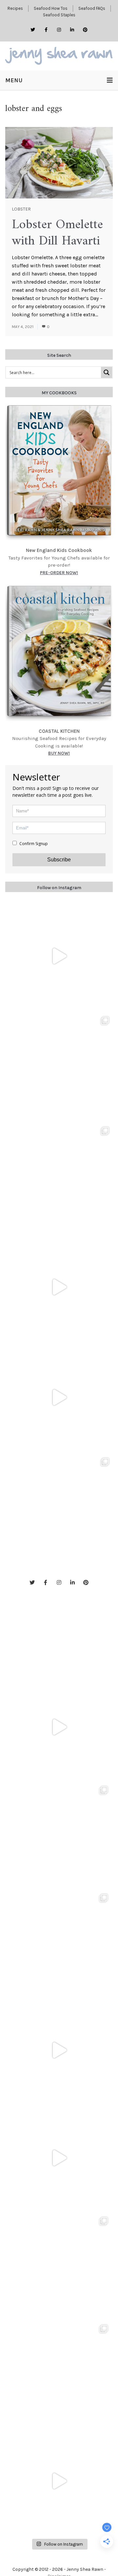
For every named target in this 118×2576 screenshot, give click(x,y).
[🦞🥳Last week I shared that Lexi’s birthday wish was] (59, 1397)
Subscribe (59, 860)
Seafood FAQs (92, 8)
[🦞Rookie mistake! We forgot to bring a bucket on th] (59, 1287)
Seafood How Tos (51, 8)
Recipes (15, 8)
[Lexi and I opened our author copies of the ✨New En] (59, 956)
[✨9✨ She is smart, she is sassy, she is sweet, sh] (59, 1508)
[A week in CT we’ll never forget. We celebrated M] (59, 1066)
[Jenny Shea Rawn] (59, 56)
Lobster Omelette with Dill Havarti (57, 233)
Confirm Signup (33, 844)
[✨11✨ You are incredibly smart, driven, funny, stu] (59, 1177)
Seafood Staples (59, 15)
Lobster (21, 209)
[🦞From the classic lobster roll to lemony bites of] (59, 2373)
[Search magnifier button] (107, 372)
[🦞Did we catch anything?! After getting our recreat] (59, 2481)
